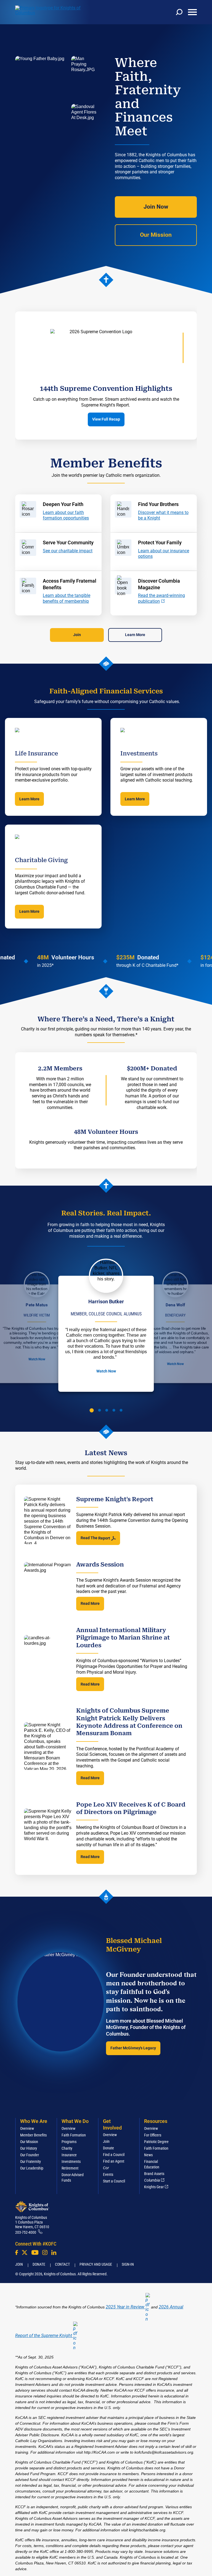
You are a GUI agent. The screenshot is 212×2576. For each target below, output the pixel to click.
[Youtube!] (35, 2252)
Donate (108, 2148)
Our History (29, 2148)
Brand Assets (154, 2174)
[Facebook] (17, 2252)
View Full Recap (106, 419)
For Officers (153, 2135)
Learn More (135, 635)
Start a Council (114, 2181)
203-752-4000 (26, 2232)
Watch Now (37, 1359)
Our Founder (30, 2155)
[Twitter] (25, 2252)
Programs (69, 2142)
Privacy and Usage (96, 2264)
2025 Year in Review (125, 2307)
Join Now (156, 207)
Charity (67, 2148)
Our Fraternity (31, 2162)
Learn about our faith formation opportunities (66, 515)
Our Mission (156, 235)
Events (108, 2174)
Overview (27, 2128)
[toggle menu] (192, 12)
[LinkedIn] (54, 2252)
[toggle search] (179, 12)
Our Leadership (32, 2168)
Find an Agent (114, 2161)
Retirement (70, 2168)
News (148, 2155)
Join (77, 635)
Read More (90, 1603)
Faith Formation (74, 2135)
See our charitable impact (68, 551)
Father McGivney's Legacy (133, 2048)
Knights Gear (154, 2187)
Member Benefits (33, 2135)
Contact (62, 2264)
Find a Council (114, 2155)
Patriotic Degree (156, 2142)
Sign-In (128, 2264)
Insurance (69, 2155)
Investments (71, 2162)
